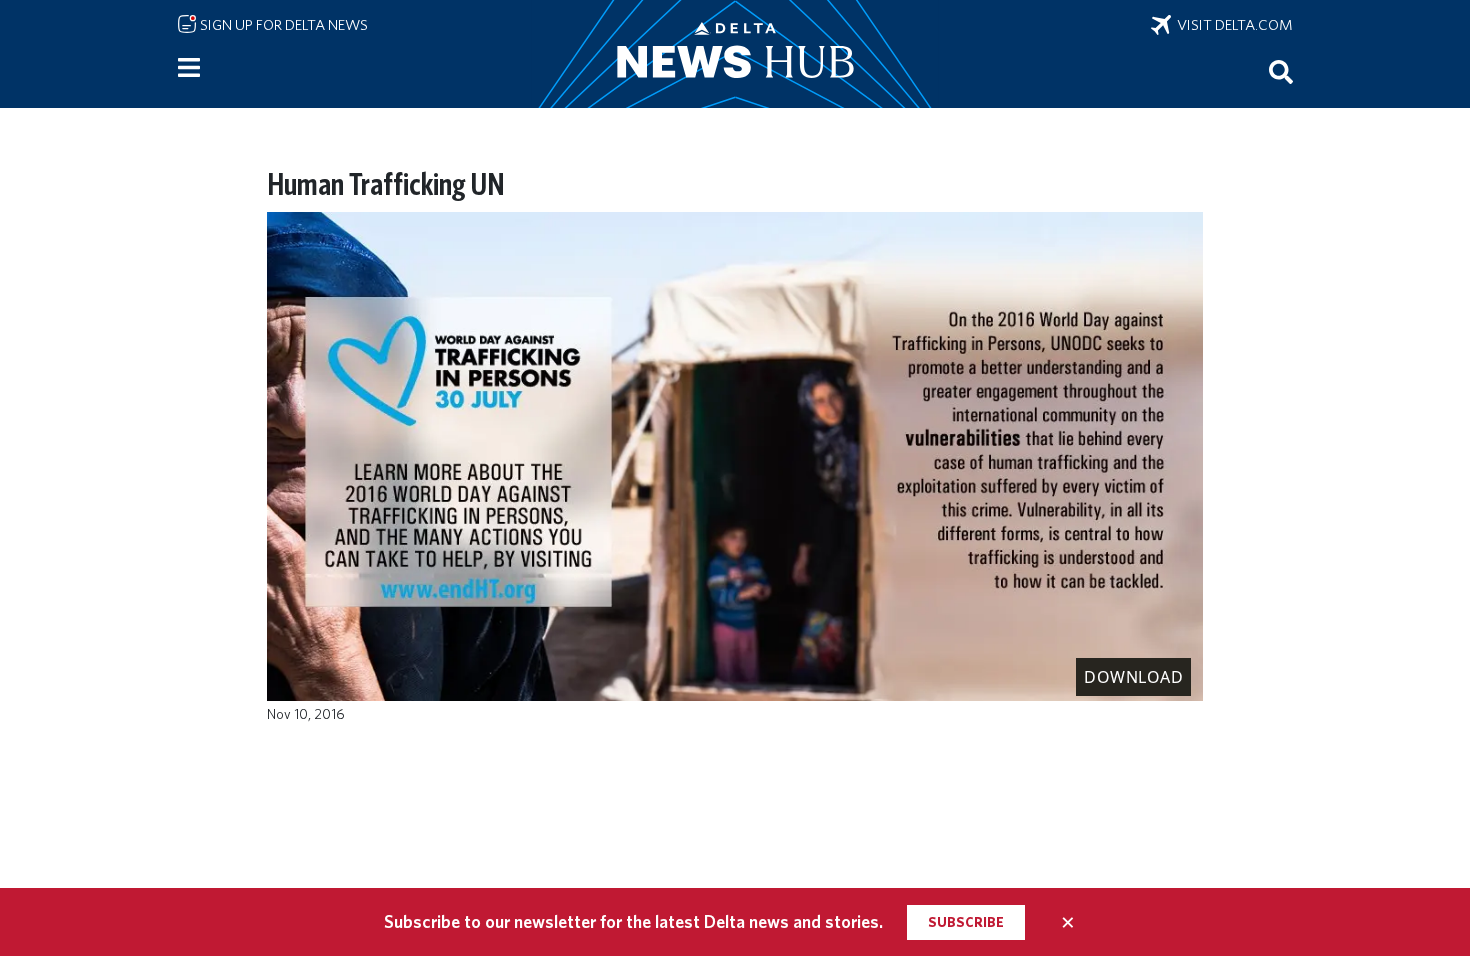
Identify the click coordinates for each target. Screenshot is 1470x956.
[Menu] (189, 68)
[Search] (1281, 71)
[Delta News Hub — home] (735, 54)
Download (1133, 677)
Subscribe (966, 922)
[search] (1281, 71)
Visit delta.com (1232, 25)
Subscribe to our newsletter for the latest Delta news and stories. (633, 921)
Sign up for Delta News (282, 25)
